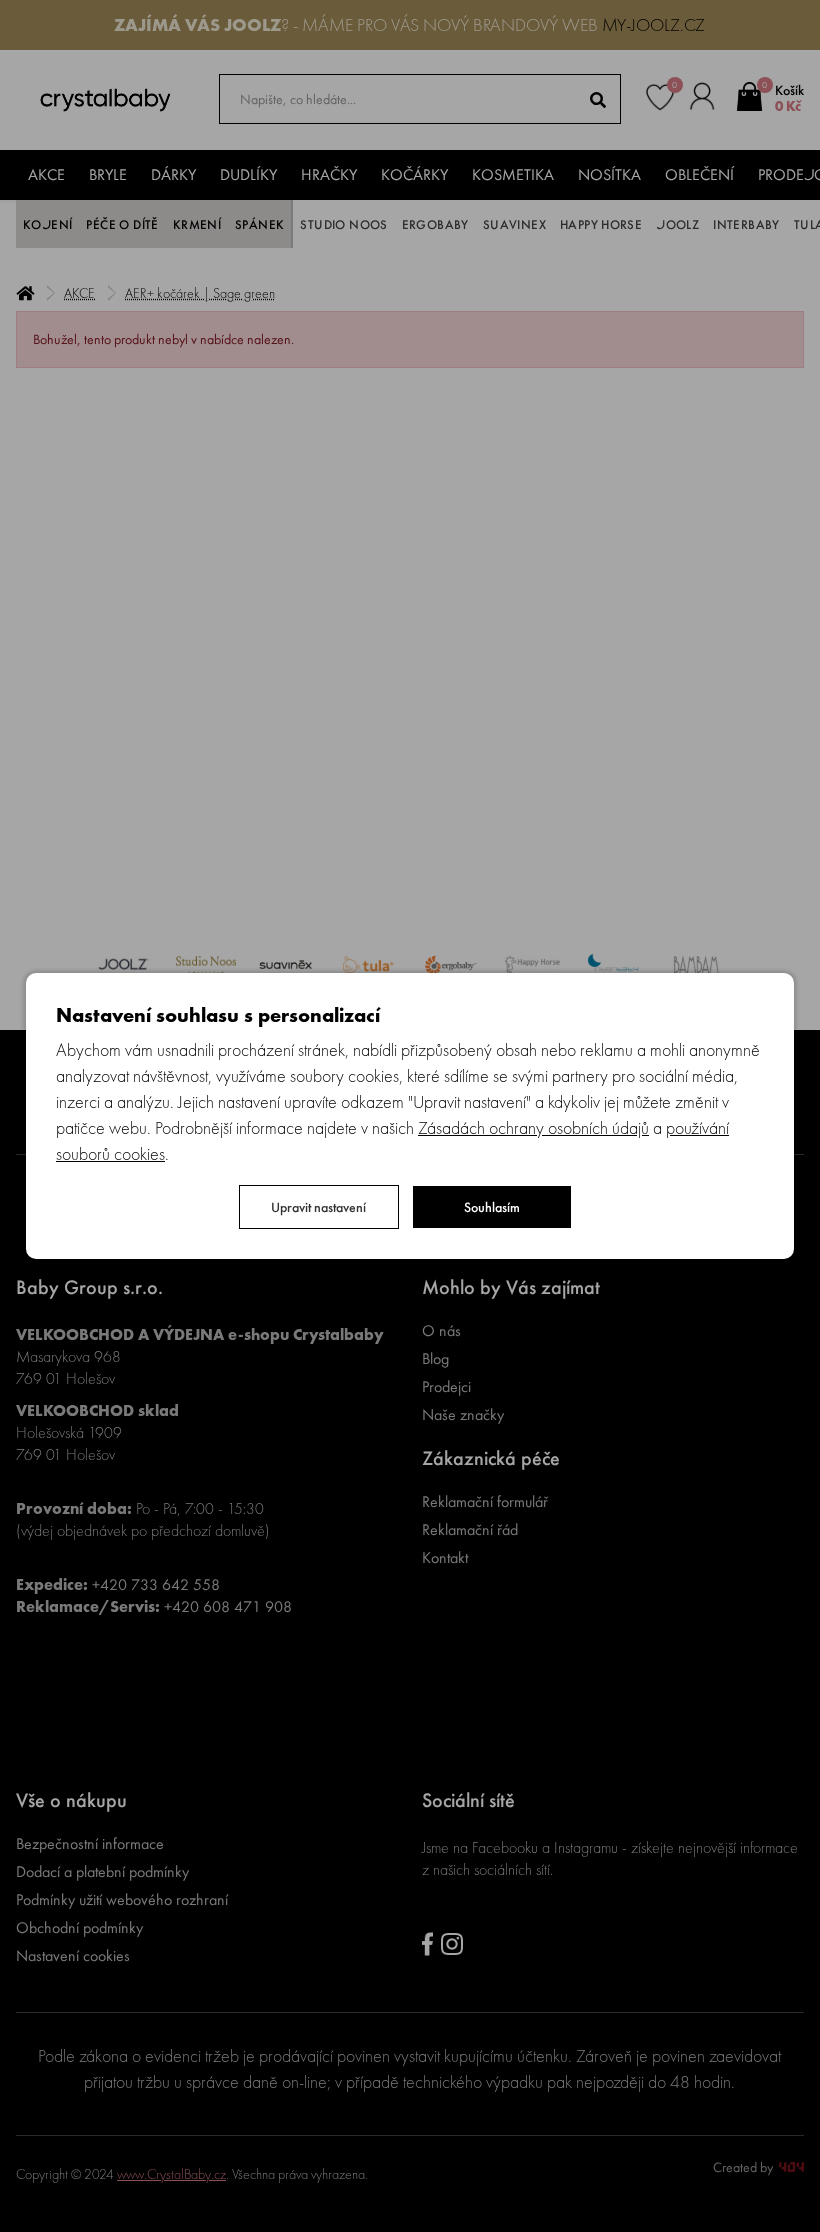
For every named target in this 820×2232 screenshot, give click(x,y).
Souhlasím (492, 1207)
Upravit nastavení (318, 1207)
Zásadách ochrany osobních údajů (533, 1127)
